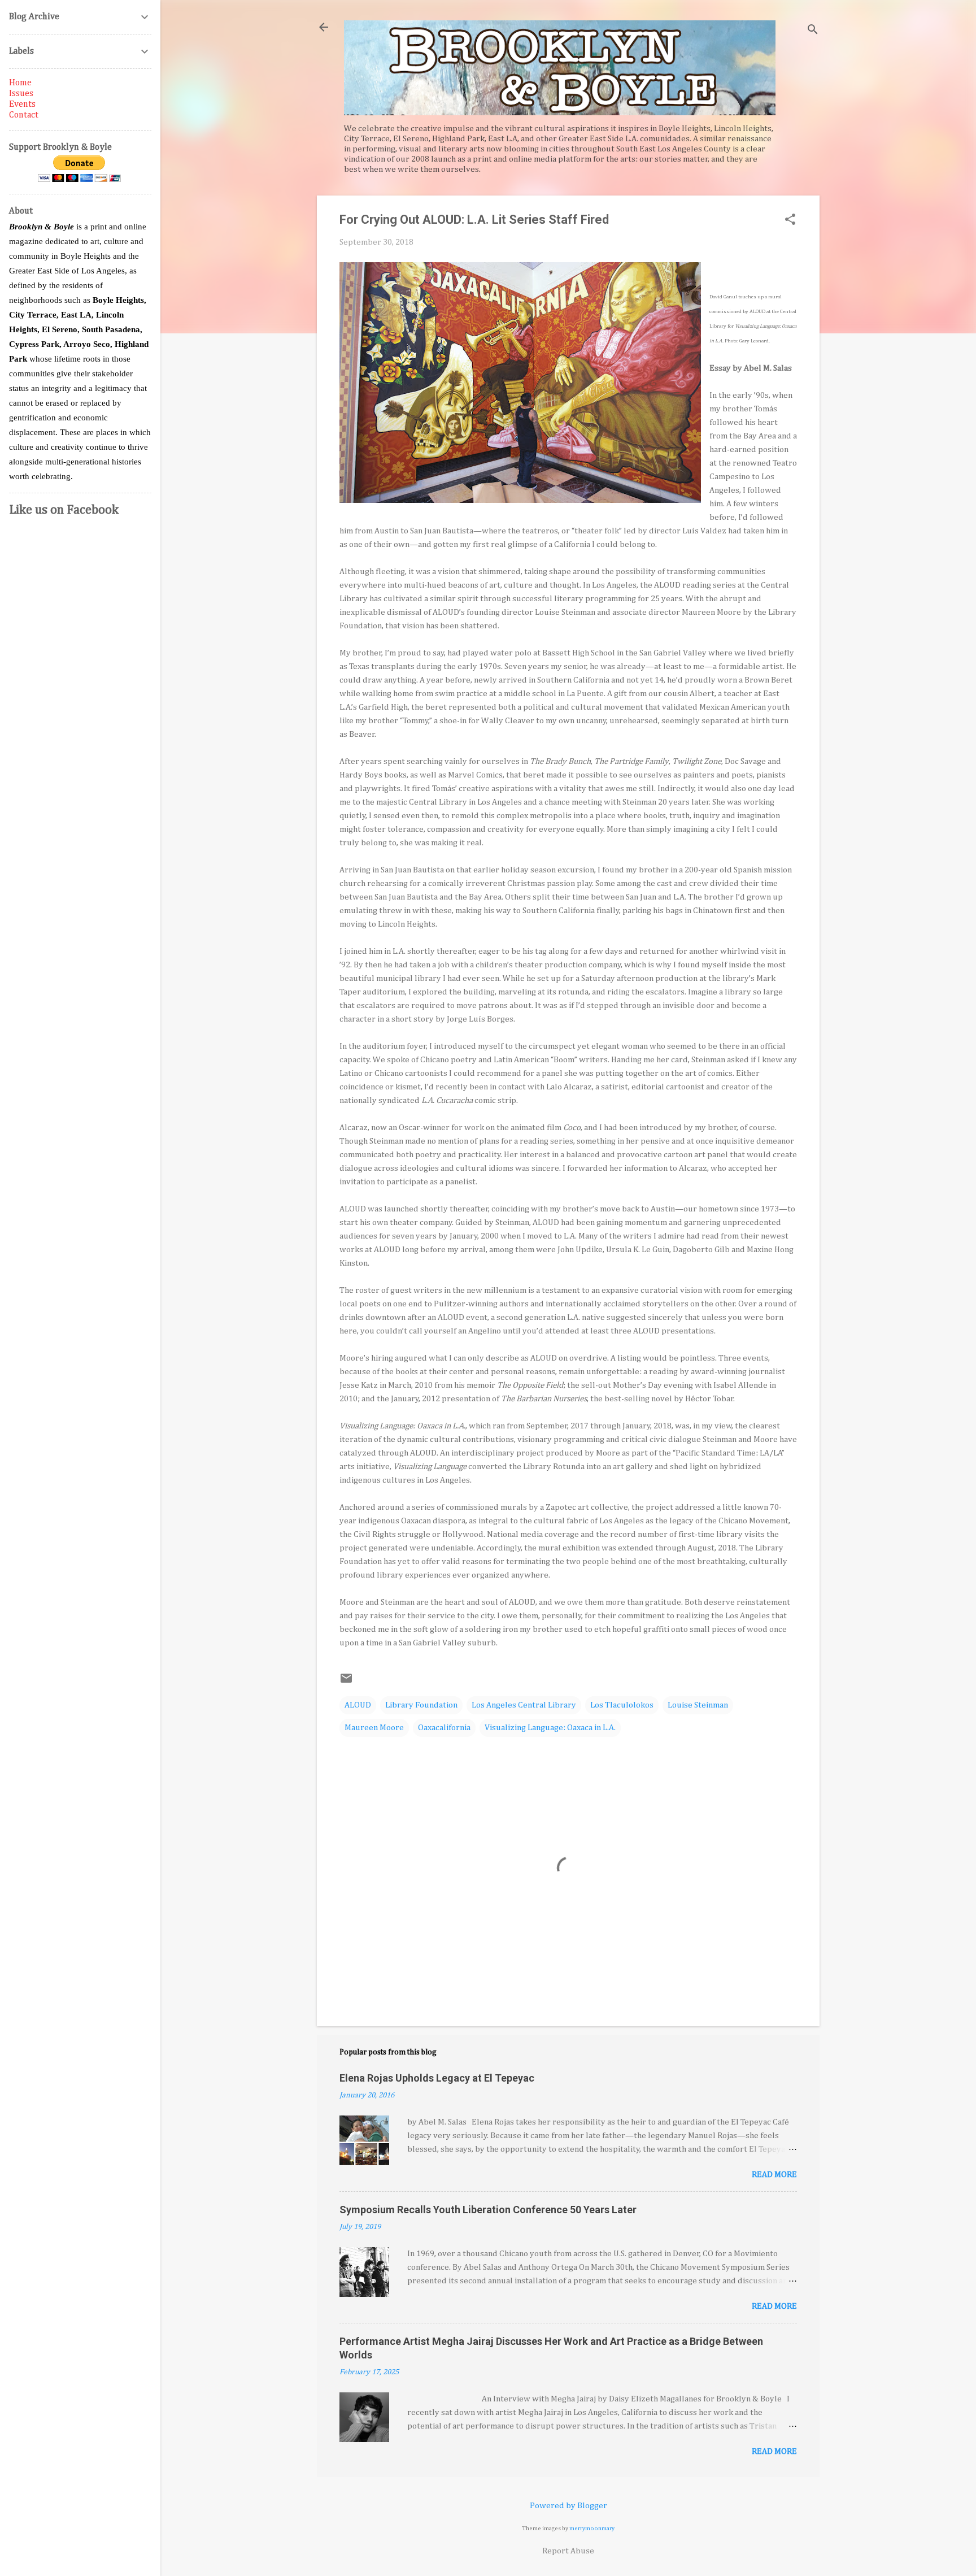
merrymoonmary (592, 2529)
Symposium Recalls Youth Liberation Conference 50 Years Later (488, 2210)
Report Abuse (568, 2551)
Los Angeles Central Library (524, 1705)
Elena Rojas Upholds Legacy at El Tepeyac (437, 2078)
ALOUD (358, 1705)
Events (22, 105)
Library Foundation (421, 1705)
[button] (790, 220)
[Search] (813, 31)
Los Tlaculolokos (622, 1705)
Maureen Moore (374, 1728)
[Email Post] (346, 1682)
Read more (774, 2175)
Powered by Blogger (568, 2506)
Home (20, 83)
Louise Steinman (698, 1705)
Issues (21, 94)
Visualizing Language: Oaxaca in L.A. (550, 1728)
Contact (24, 115)
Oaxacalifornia (444, 1728)
